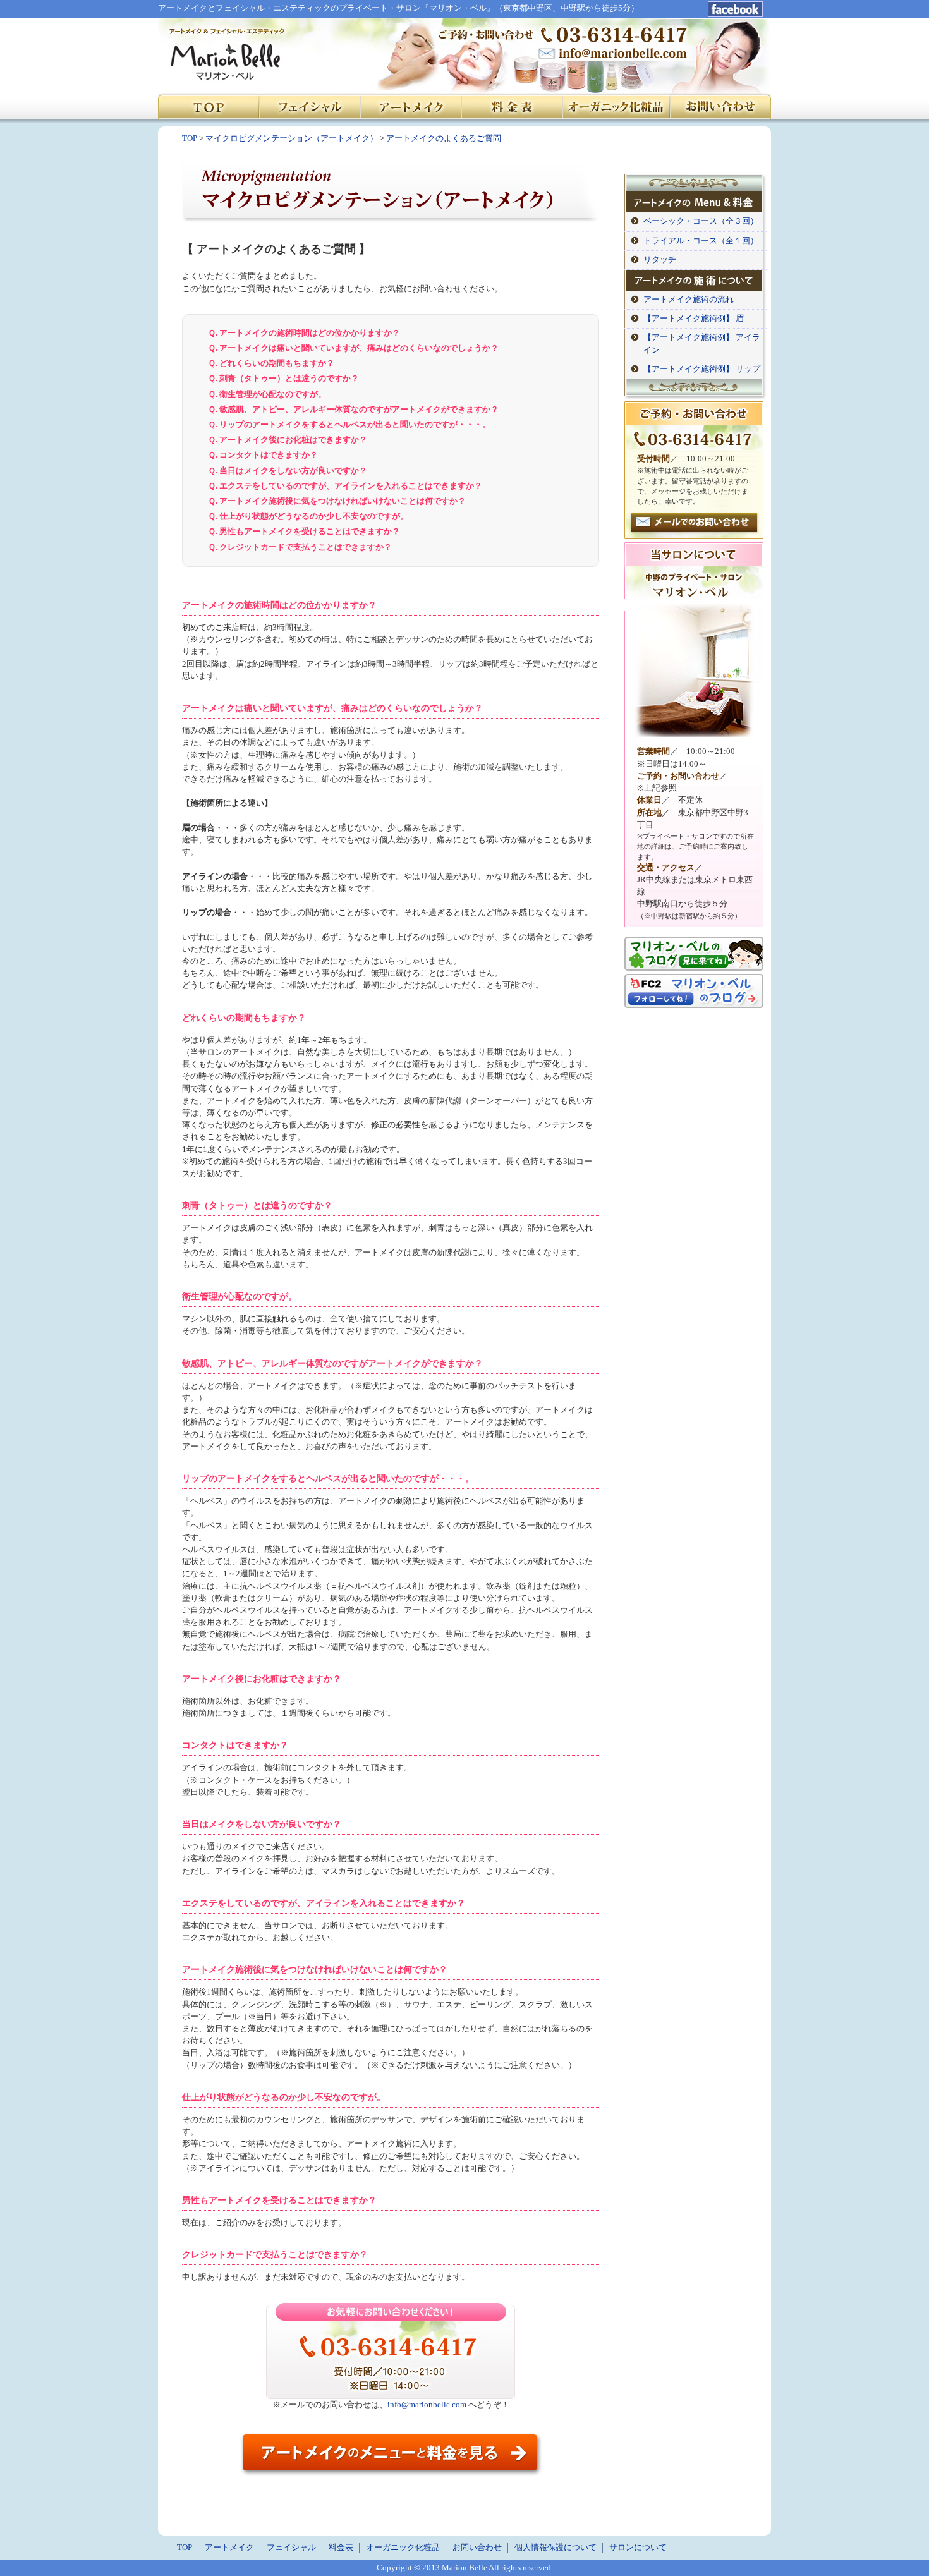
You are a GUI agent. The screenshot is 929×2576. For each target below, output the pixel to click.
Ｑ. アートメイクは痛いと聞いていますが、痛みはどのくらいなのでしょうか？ (353, 348)
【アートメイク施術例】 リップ (702, 369)
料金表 (341, 2548)
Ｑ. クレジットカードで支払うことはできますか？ (300, 547)
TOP (185, 2548)
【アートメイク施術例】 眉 (694, 319)
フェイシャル (291, 2548)
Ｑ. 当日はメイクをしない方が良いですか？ (288, 471)
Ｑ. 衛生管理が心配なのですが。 (267, 394)
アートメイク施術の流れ (689, 300)
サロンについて (638, 2548)
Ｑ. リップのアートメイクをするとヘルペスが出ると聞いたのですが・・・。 (349, 425)
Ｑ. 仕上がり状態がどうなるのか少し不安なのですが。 (308, 516)
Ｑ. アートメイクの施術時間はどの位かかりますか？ (304, 333)
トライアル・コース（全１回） (701, 241)
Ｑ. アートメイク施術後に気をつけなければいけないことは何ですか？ (337, 501)
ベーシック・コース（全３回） (701, 221)
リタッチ (660, 260)
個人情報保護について (556, 2548)
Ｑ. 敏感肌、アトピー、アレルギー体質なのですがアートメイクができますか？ (353, 410)
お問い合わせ (477, 2548)
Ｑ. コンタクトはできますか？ (263, 455)
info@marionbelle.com (427, 2405)
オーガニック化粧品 (403, 2548)
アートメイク (229, 2548)
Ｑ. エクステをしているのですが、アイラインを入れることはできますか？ (345, 486)
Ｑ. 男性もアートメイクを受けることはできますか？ (304, 532)
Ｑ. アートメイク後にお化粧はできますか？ (288, 440)
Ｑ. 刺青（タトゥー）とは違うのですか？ (283, 379)
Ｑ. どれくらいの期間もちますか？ (271, 363)
